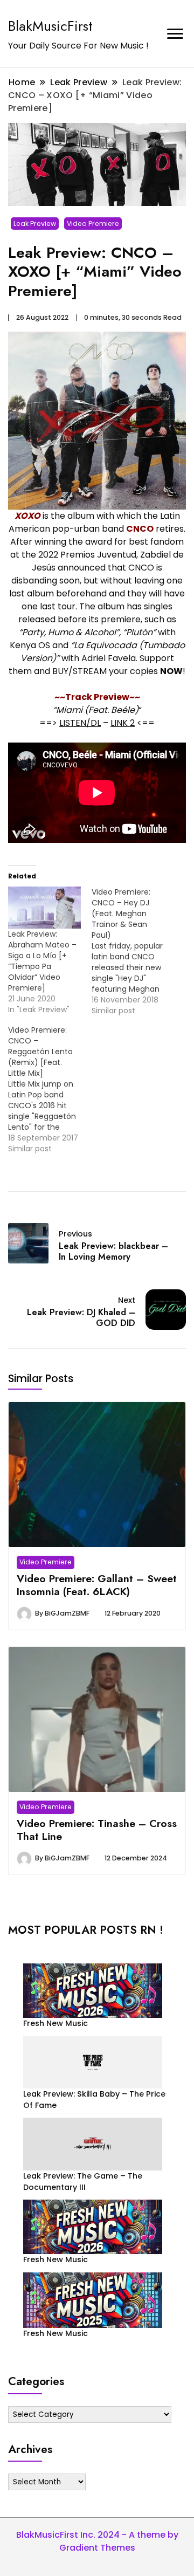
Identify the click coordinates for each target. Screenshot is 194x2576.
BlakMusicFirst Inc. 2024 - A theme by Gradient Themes (97, 2541)
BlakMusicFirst (50, 26)
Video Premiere (93, 224)
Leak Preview (35, 224)
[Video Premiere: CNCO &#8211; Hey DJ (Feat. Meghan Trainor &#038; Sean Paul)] (133, 951)
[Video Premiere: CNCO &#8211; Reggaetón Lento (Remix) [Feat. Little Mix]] (50, 1089)
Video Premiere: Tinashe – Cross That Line (97, 1830)
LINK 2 (123, 723)
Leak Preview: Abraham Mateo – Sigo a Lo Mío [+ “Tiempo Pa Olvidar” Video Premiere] (42, 961)
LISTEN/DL (80, 723)
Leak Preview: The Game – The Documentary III (83, 2182)
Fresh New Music (56, 2023)
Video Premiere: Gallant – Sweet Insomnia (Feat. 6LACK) (97, 1585)
